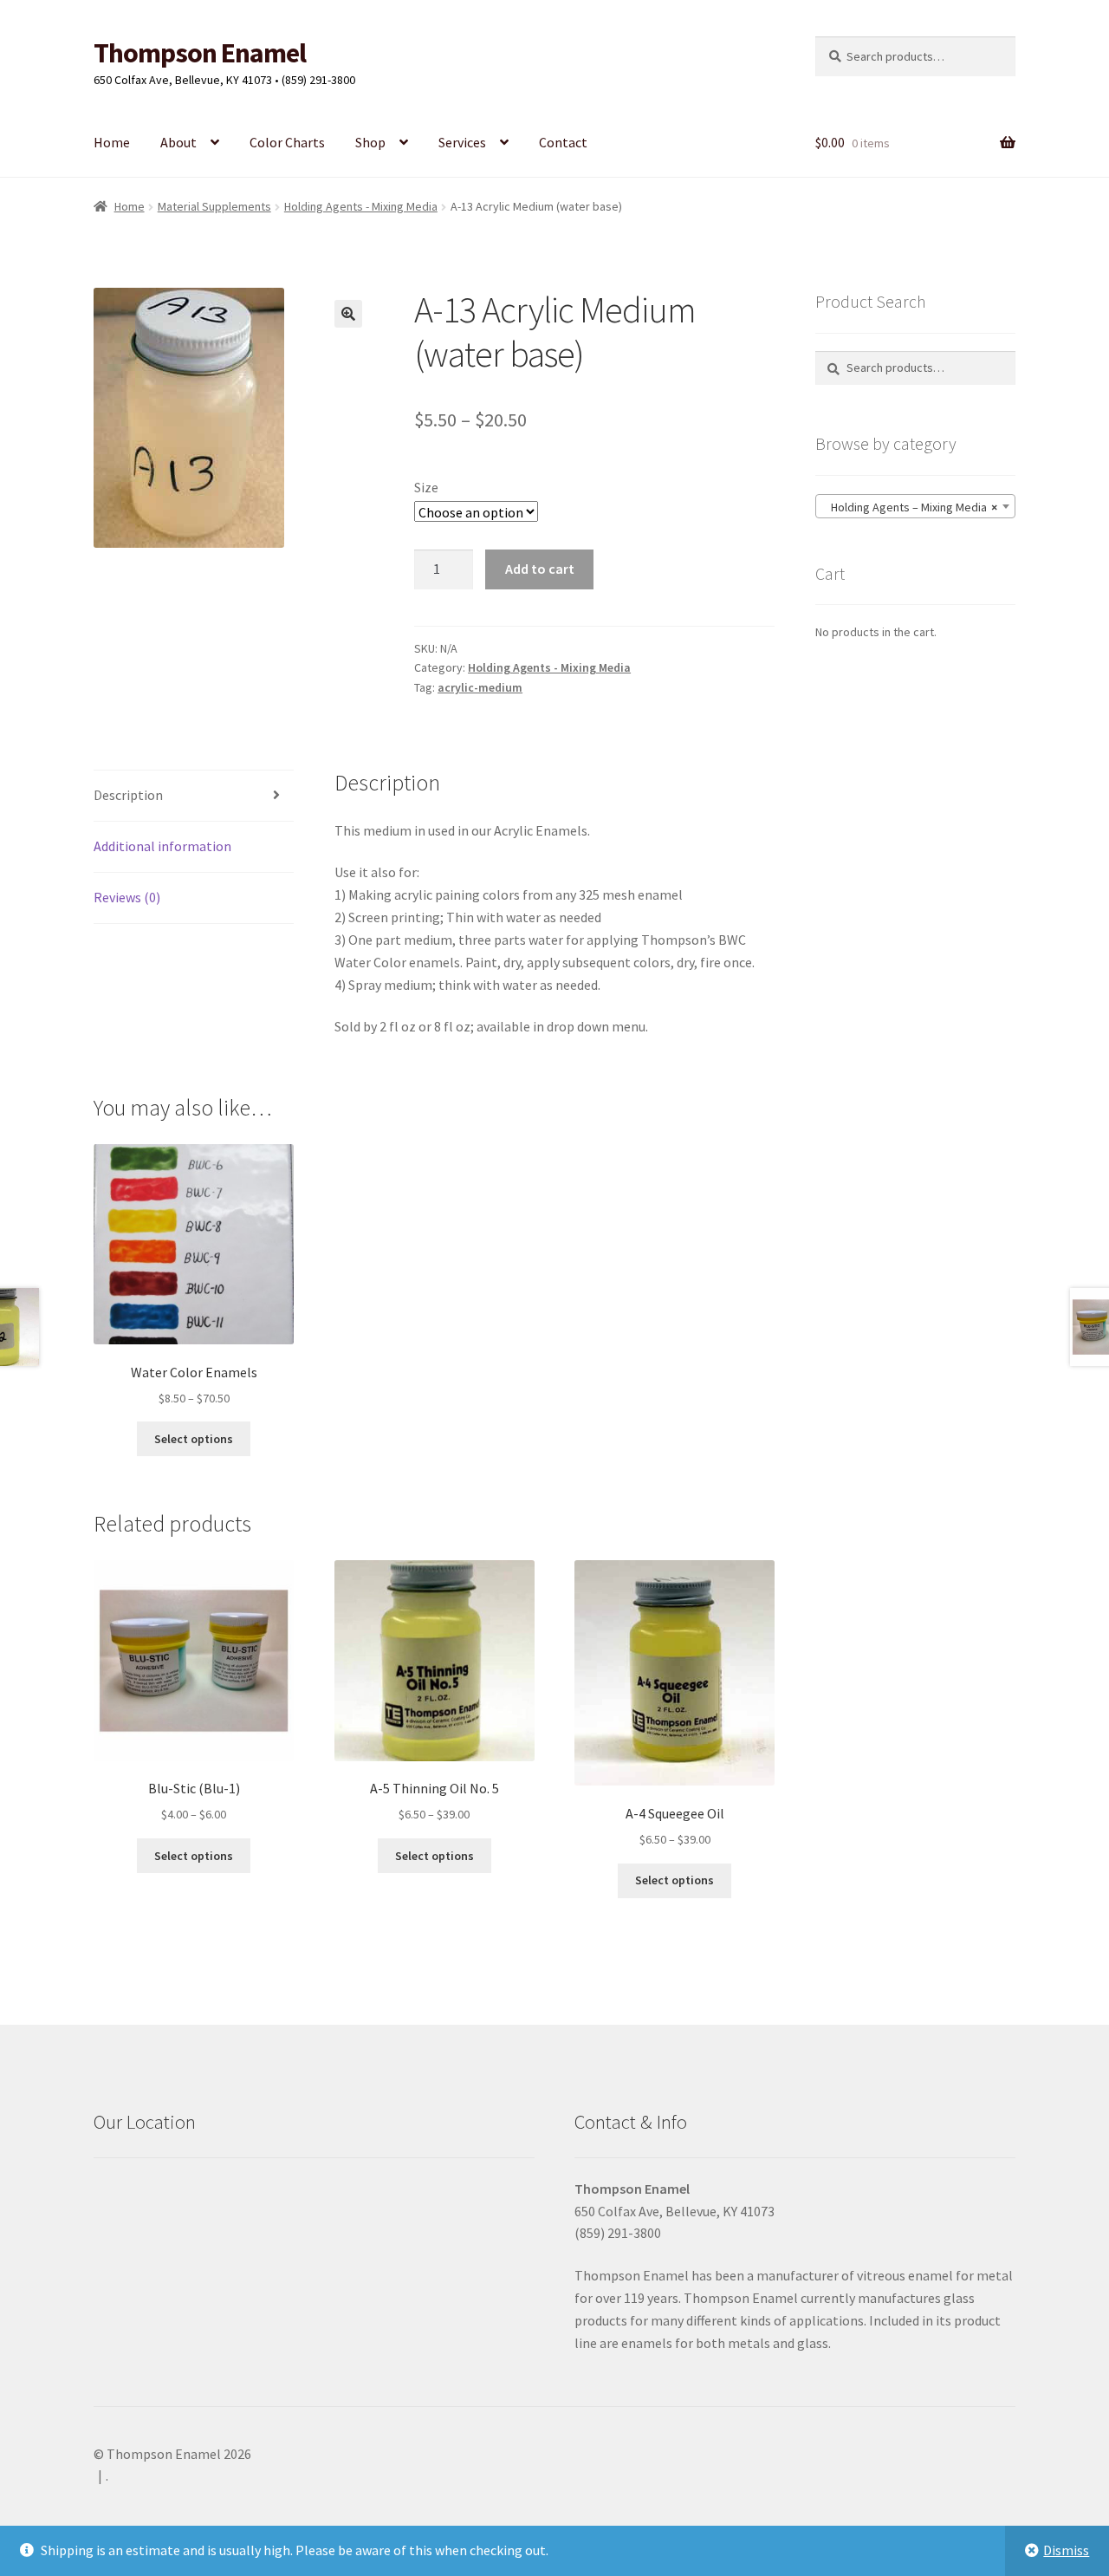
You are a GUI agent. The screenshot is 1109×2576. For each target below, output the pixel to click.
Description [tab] (128, 795)
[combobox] (915, 506)
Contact (563, 142)
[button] (348, 314)
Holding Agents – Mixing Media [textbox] (910, 507)
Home (112, 142)
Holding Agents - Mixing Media (361, 206)
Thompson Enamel (200, 53)
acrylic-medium (480, 687)
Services (462, 142)
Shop (370, 142)
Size (426, 487)
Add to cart (540, 569)
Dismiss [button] (1066, 2550)
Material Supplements (214, 206)
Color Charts (287, 142)
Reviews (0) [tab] (127, 897)
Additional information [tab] (162, 846)
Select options (194, 1439)
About (178, 142)
